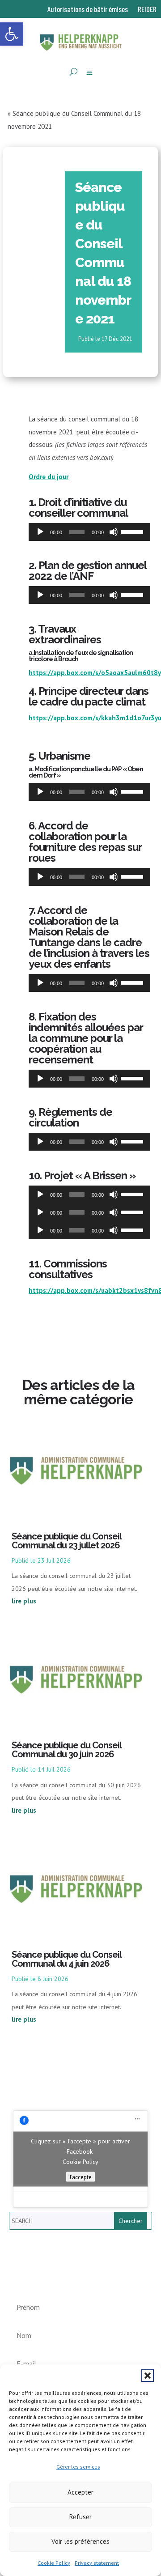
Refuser (80, 2517)
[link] (12, 34)
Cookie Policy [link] (54, 2563)
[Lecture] (40, 532)
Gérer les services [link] (78, 2467)
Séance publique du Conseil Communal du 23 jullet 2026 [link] (66, 1541)
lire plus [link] (24, 1601)
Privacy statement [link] (97, 2563)
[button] (148, 2376)
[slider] (133, 531)
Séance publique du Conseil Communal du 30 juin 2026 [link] (66, 1750)
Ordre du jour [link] (49, 477)
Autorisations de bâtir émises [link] (88, 10)
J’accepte (80, 2176)
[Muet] (114, 532)
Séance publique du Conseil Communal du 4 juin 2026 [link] (66, 1959)
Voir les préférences (80, 2541)
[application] (89, 532)
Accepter (80, 2492)
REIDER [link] (147, 10)
